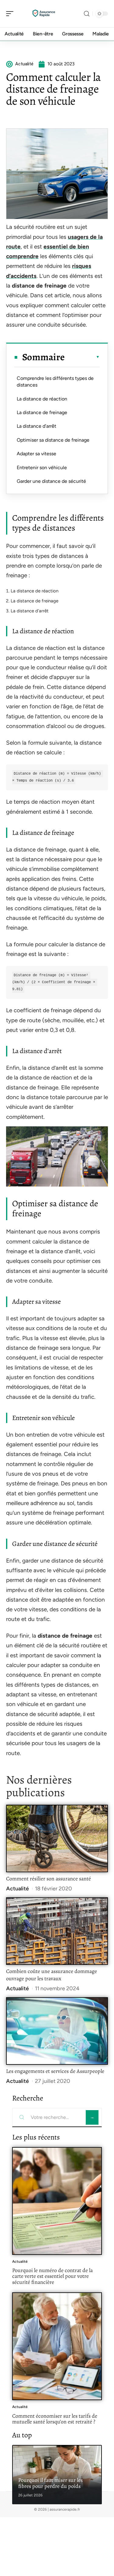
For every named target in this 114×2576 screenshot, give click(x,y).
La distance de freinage (42, 412)
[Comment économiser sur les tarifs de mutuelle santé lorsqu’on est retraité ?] (57, 2346)
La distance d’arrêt (36, 426)
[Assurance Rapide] (44, 14)
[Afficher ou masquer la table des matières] (82, 357)
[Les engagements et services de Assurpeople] (57, 2031)
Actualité (17, 1889)
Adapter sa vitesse (36, 454)
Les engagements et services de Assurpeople (55, 2071)
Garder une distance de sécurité (51, 481)
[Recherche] (87, 14)
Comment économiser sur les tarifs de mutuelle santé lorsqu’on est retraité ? (55, 2419)
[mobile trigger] (11, 14)
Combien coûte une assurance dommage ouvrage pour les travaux (52, 1975)
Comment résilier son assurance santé (48, 1879)
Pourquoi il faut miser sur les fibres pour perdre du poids (50, 2483)
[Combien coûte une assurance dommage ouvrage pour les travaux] (57, 1931)
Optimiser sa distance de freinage (53, 440)
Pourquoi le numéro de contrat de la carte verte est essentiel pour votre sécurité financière (52, 2276)
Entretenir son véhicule (42, 468)
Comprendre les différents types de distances (55, 382)
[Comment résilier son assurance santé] (57, 1838)
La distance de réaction (42, 399)
